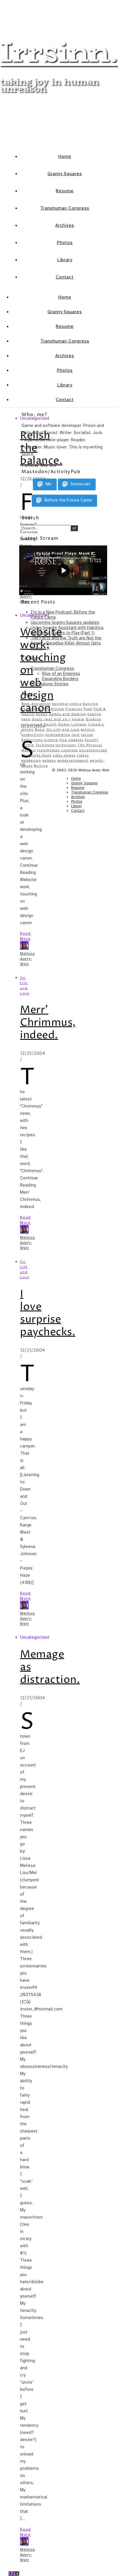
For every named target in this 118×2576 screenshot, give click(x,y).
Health (50, 724)
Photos (65, 243)
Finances (74, 709)
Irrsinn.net (80, 484)
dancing (91, 704)
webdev (49, 761)
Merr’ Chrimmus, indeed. (48, 1023)
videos (83, 755)
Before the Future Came (68, 500)
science (51, 740)
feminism (56, 709)
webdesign (31, 761)
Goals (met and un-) (51, 719)
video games (64, 755)
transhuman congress (58, 750)
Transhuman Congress (65, 208)
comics (75, 704)
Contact (65, 277)
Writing (41, 766)
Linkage (79, 724)
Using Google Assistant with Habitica (67, 628)
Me (48, 484)
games (42, 714)
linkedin (96, 724)
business (60, 704)
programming (58, 735)
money (27, 730)
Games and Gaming (67, 714)
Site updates (72, 740)
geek (26, 719)
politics (88, 730)
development (34, 709)
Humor (64, 724)
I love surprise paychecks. (48, 1313)
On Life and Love (63, 730)
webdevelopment (73, 761)
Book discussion (36, 704)
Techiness (45, 745)
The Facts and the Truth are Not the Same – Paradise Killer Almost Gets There (66, 643)
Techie (28, 745)
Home (65, 156)
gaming (94, 714)
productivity (33, 735)
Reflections (32, 740)
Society (92, 740)
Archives (65, 225)
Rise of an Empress (61, 673)
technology (66, 745)
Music (40, 730)
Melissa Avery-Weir (27, 596)
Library (65, 260)
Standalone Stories (50, 684)
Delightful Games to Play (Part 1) (63, 633)
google (78, 719)
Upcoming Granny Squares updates (65, 622)
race (76, 735)
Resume (65, 191)
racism (87, 735)
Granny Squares (65, 174)
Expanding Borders (60, 679)
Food (88, 709)
